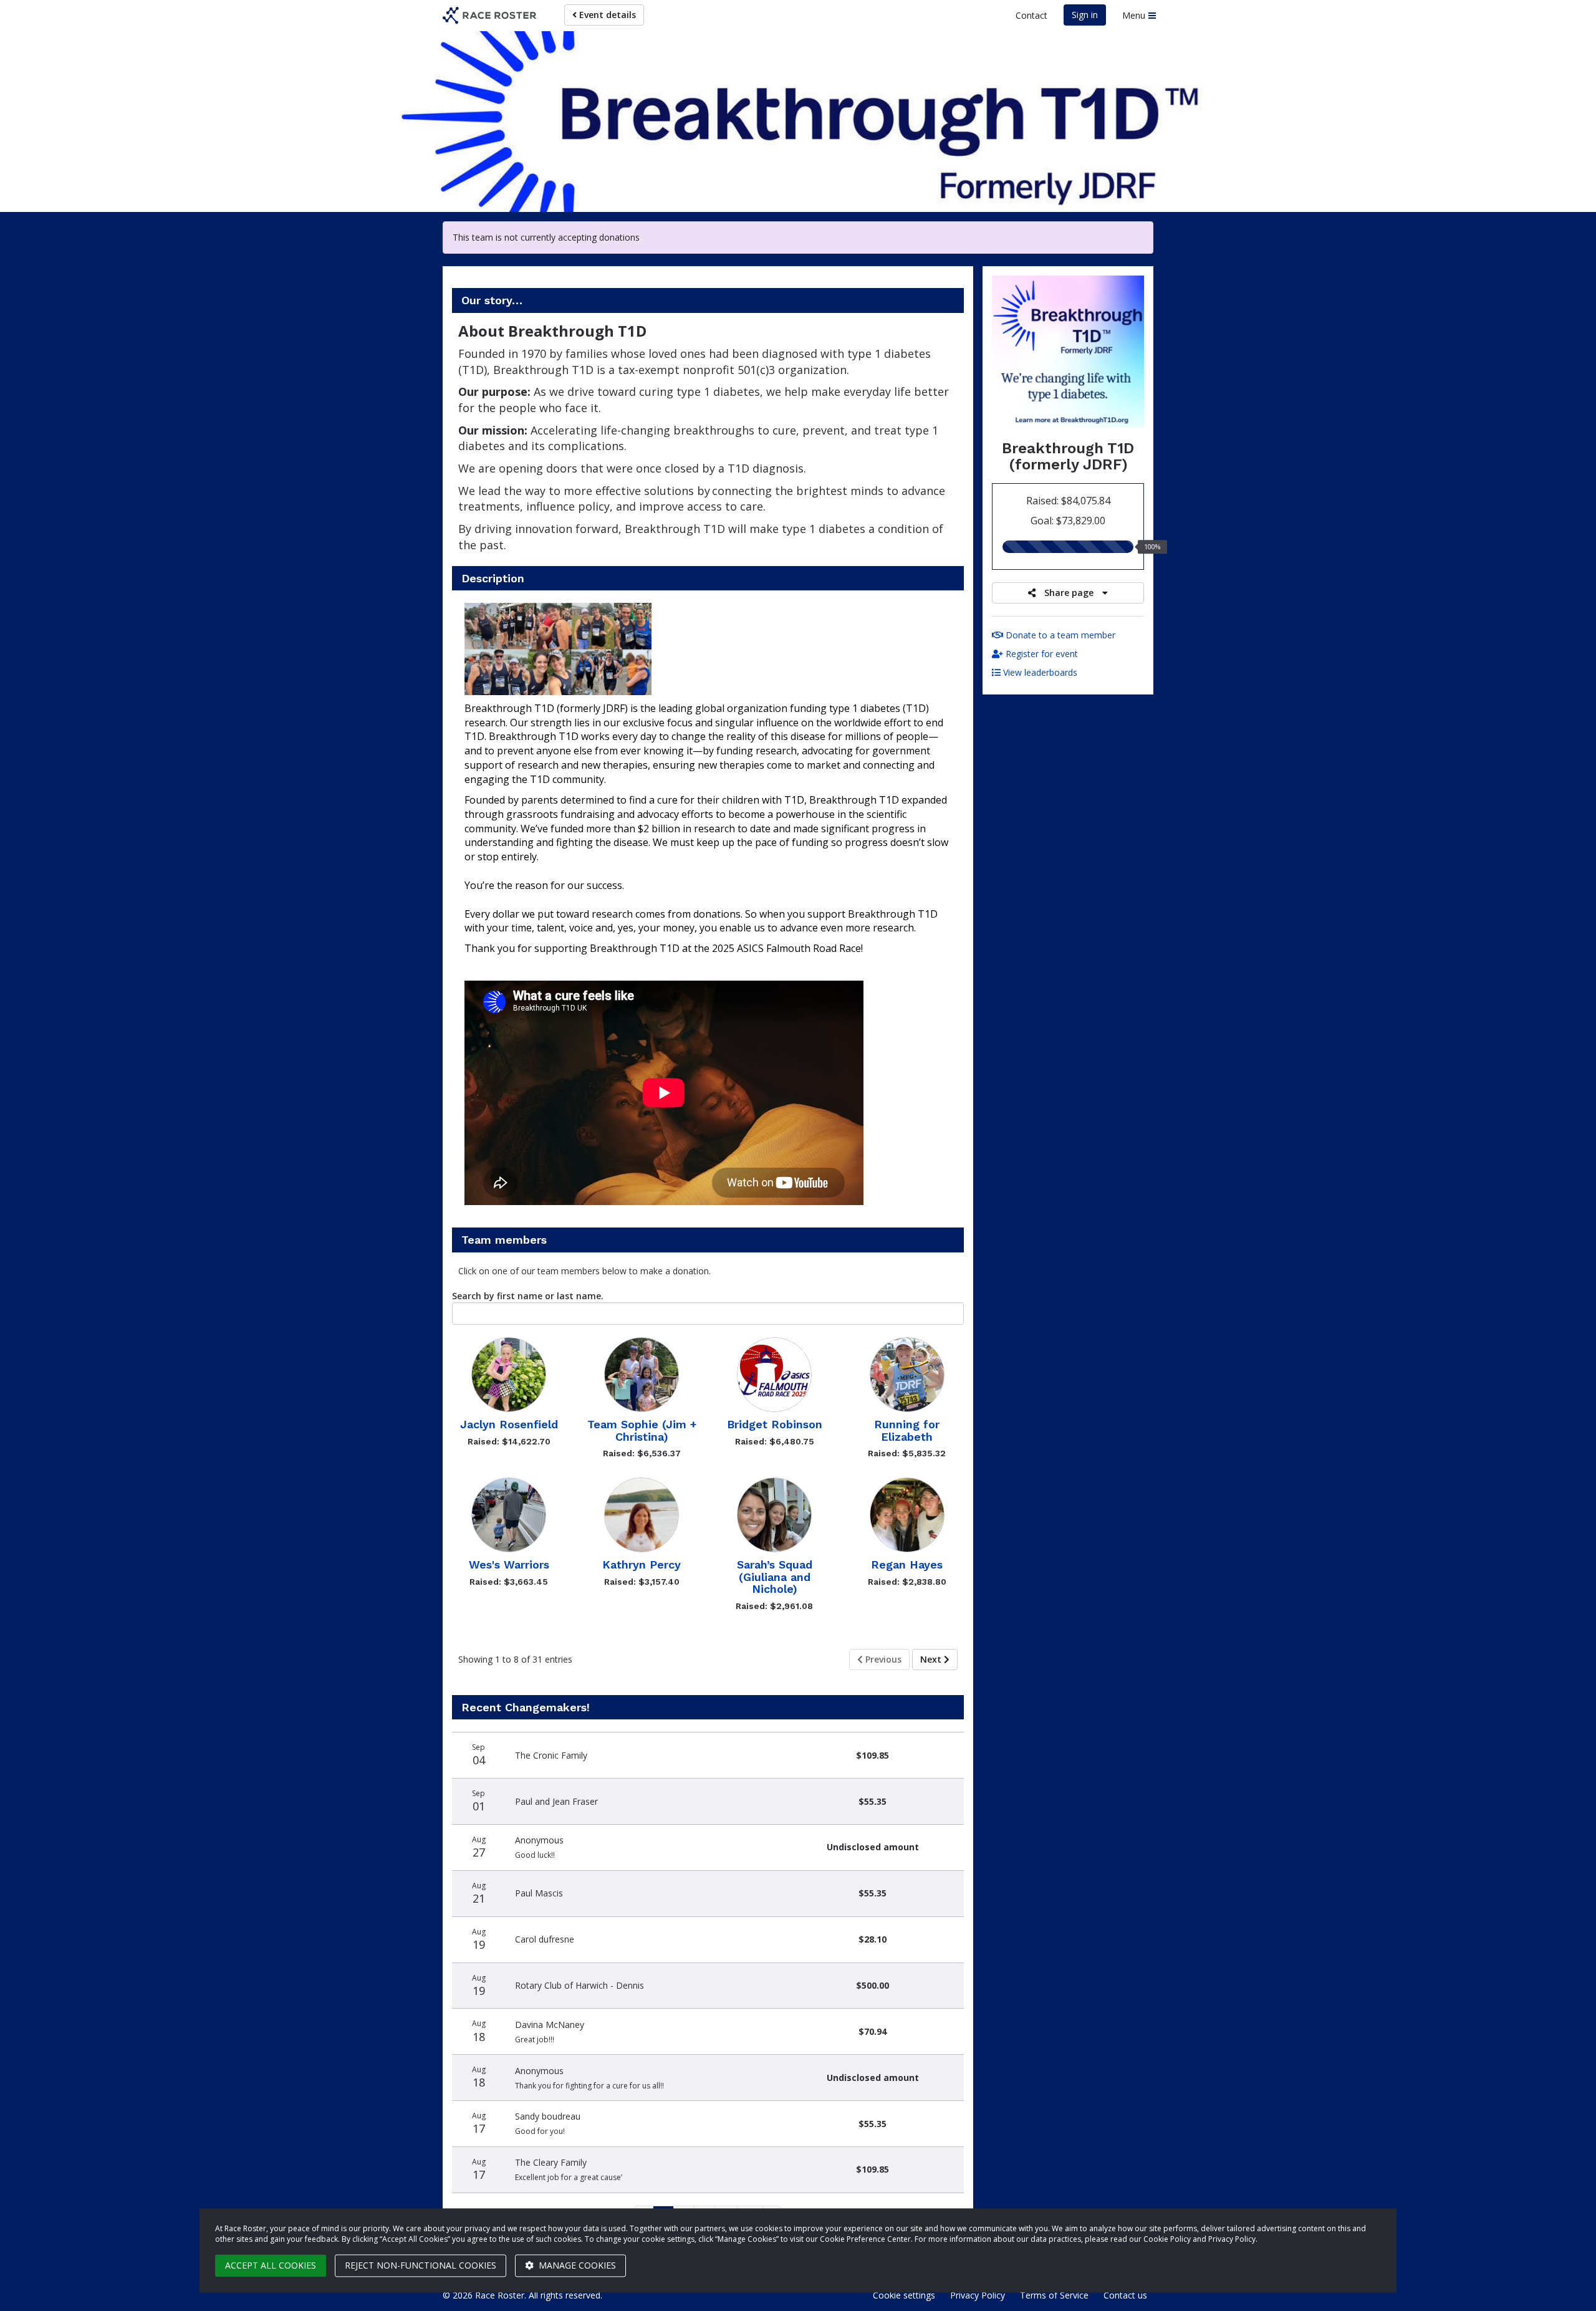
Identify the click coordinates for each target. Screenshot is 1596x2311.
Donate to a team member (1059, 635)
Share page (1069, 593)
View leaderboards (1039, 672)
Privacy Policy (978, 2295)
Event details (606, 15)
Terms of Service (1054, 2295)
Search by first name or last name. (528, 1296)
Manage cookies (576, 2265)
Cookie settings (904, 2295)
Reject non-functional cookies (421, 2265)
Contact (1031, 15)
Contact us (1125, 2295)
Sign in (1085, 15)
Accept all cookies (271, 2265)
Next (932, 1659)
